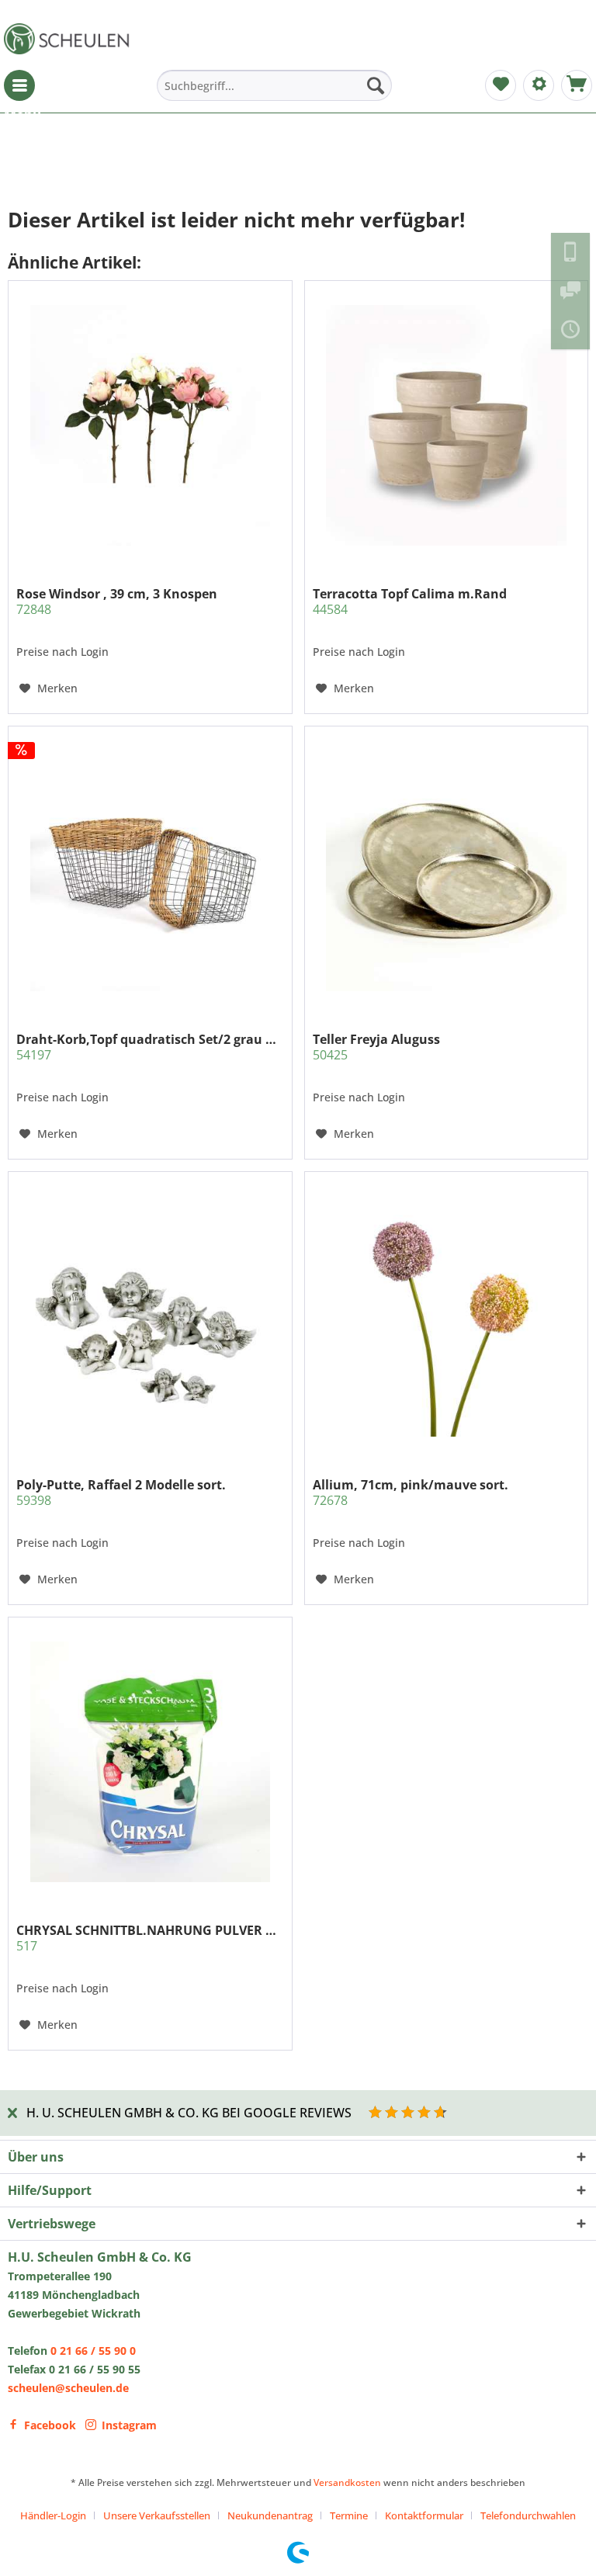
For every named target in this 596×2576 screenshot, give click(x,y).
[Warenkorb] (577, 85)
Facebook (50, 2425)
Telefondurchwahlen (528, 2515)
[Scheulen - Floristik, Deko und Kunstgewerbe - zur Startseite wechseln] (70, 39)
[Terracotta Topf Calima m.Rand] (446, 425)
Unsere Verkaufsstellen (157, 2515)
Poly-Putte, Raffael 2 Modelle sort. (121, 1493)
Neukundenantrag (270, 2515)
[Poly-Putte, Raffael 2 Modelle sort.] (150, 1316)
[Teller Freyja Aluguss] (446, 871)
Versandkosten (347, 2482)
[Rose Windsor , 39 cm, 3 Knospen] (150, 425)
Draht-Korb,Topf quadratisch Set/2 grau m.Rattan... (150, 1047)
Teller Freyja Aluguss (376, 1047)
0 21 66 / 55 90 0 (93, 2351)
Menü (19, 85)
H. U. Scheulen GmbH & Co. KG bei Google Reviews (189, 2113)
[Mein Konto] (539, 85)
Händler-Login (53, 2515)
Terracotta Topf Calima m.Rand (410, 602)
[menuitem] (19, 85)
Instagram (129, 2425)
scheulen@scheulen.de (68, 2388)
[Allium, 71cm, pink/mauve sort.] (446, 1316)
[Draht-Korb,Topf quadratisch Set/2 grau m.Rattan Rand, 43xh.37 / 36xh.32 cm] (150, 871)
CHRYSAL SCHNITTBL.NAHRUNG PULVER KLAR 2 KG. (150, 1938)
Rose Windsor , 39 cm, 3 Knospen (117, 602)
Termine (349, 2515)
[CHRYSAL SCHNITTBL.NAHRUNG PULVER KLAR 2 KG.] (150, 1762)
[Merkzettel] (501, 85)
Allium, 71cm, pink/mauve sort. (411, 1493)
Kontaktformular (424, 2515)
